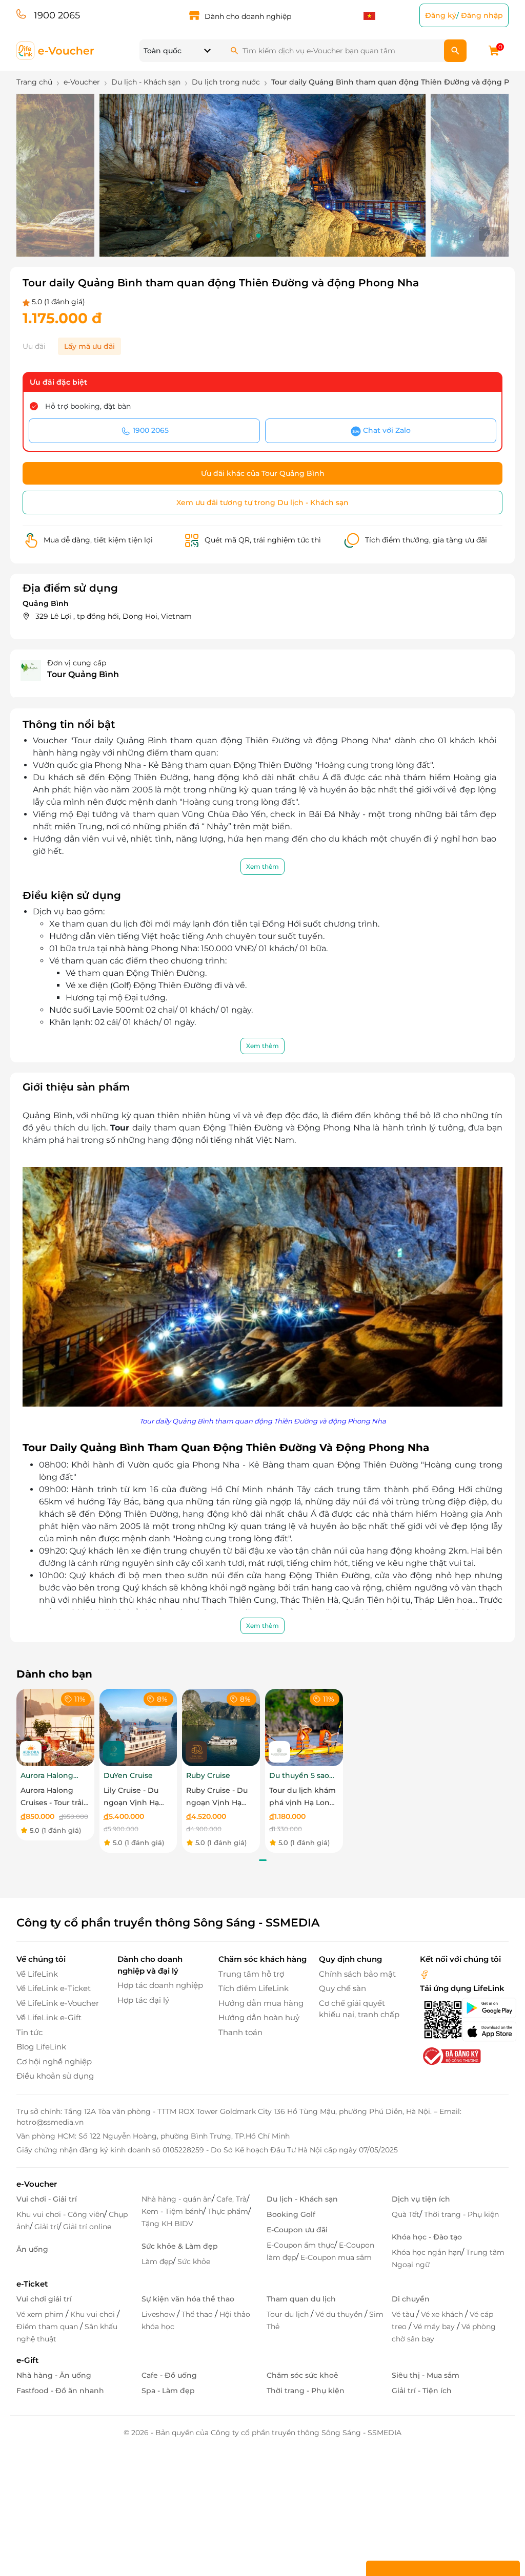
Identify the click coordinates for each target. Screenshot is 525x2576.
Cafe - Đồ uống (169, 2375)
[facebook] (425, 1974)
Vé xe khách (443, 2314)
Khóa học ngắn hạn (427, 2252)
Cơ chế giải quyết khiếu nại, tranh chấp (359, 2009)
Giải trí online (87, 2227)
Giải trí (46, 2227)
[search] (455, 51)
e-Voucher (37, 2184)
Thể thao (198, 2314)
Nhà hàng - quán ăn (177, 2199)
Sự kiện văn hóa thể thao (188, 2299)
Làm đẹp (157, 2261)
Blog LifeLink (41, 2047)
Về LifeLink (37, 1974)
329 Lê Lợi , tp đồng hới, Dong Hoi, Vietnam (114, 616)
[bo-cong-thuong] (451, 2055)
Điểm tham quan (48, 2327)
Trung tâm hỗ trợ (251, 1974)
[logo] (56, 50)
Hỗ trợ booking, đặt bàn (88, 406)
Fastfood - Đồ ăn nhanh (60, 2391)
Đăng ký (441, 15)
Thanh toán (240, 2032)
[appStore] (485, 2032)
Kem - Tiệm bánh (172, 2211)
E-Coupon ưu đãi (297, 2230)
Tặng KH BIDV (167, 2224)
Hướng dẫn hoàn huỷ (259, 2017)
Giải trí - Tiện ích (422, 2391)
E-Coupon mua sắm (336, 2257)
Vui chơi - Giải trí (47, 2199)
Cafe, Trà (231, 2199)
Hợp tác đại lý (143, 2000)
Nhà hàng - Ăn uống (54, 2375)
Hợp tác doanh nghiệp (160, 1985)
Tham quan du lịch (301, 2299)
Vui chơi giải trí (44, 2299)
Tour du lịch (289, 2314)
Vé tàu (404, 2314)
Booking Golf (291, 2214)
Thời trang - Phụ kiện (461, 2214)
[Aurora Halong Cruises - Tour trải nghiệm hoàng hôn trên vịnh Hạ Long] (55, 1727)
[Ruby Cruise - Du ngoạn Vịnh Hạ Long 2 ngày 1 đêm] (221, 1727)
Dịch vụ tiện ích (421, 2199)
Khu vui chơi (94, 2314)
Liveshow (159, 2314)
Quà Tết (406, 2214)
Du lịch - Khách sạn (302, 2199)
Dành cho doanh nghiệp (248, 16)
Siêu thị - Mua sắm (426, 2375)
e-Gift (27, 2360)
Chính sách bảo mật (357, 1974)
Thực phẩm (228, 2211)
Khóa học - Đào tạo (427, 2237)
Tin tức (29, 2032)
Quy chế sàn (342, 1988)
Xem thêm (262, 866)
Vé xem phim (41, 2314)
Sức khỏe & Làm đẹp (180, 2246)
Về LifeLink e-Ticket (54, 1988)
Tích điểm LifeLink (254, 1988)
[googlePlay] (485, 2008)
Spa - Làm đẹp (168, 2391)
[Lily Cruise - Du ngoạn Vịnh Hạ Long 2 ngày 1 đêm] (138, 1727)
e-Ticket (32, 2284)
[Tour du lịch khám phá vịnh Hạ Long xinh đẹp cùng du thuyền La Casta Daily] (304, 1727)
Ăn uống (32, 2249)
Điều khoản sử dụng (55, 2076)
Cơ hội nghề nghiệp (54, 2061)
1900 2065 (57, 15)
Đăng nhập (482, 15)
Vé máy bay (435, 2327)
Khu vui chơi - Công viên (60, 2214)
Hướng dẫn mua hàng (261, 2003)
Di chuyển (411, 2299)
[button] (234, 236)
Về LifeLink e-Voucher (58, 2003)
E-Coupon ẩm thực (300, 2245)
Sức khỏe (194, 2261)
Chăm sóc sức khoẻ (302, 2375)
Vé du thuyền (340, 2314)
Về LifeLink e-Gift (49, 2017)
